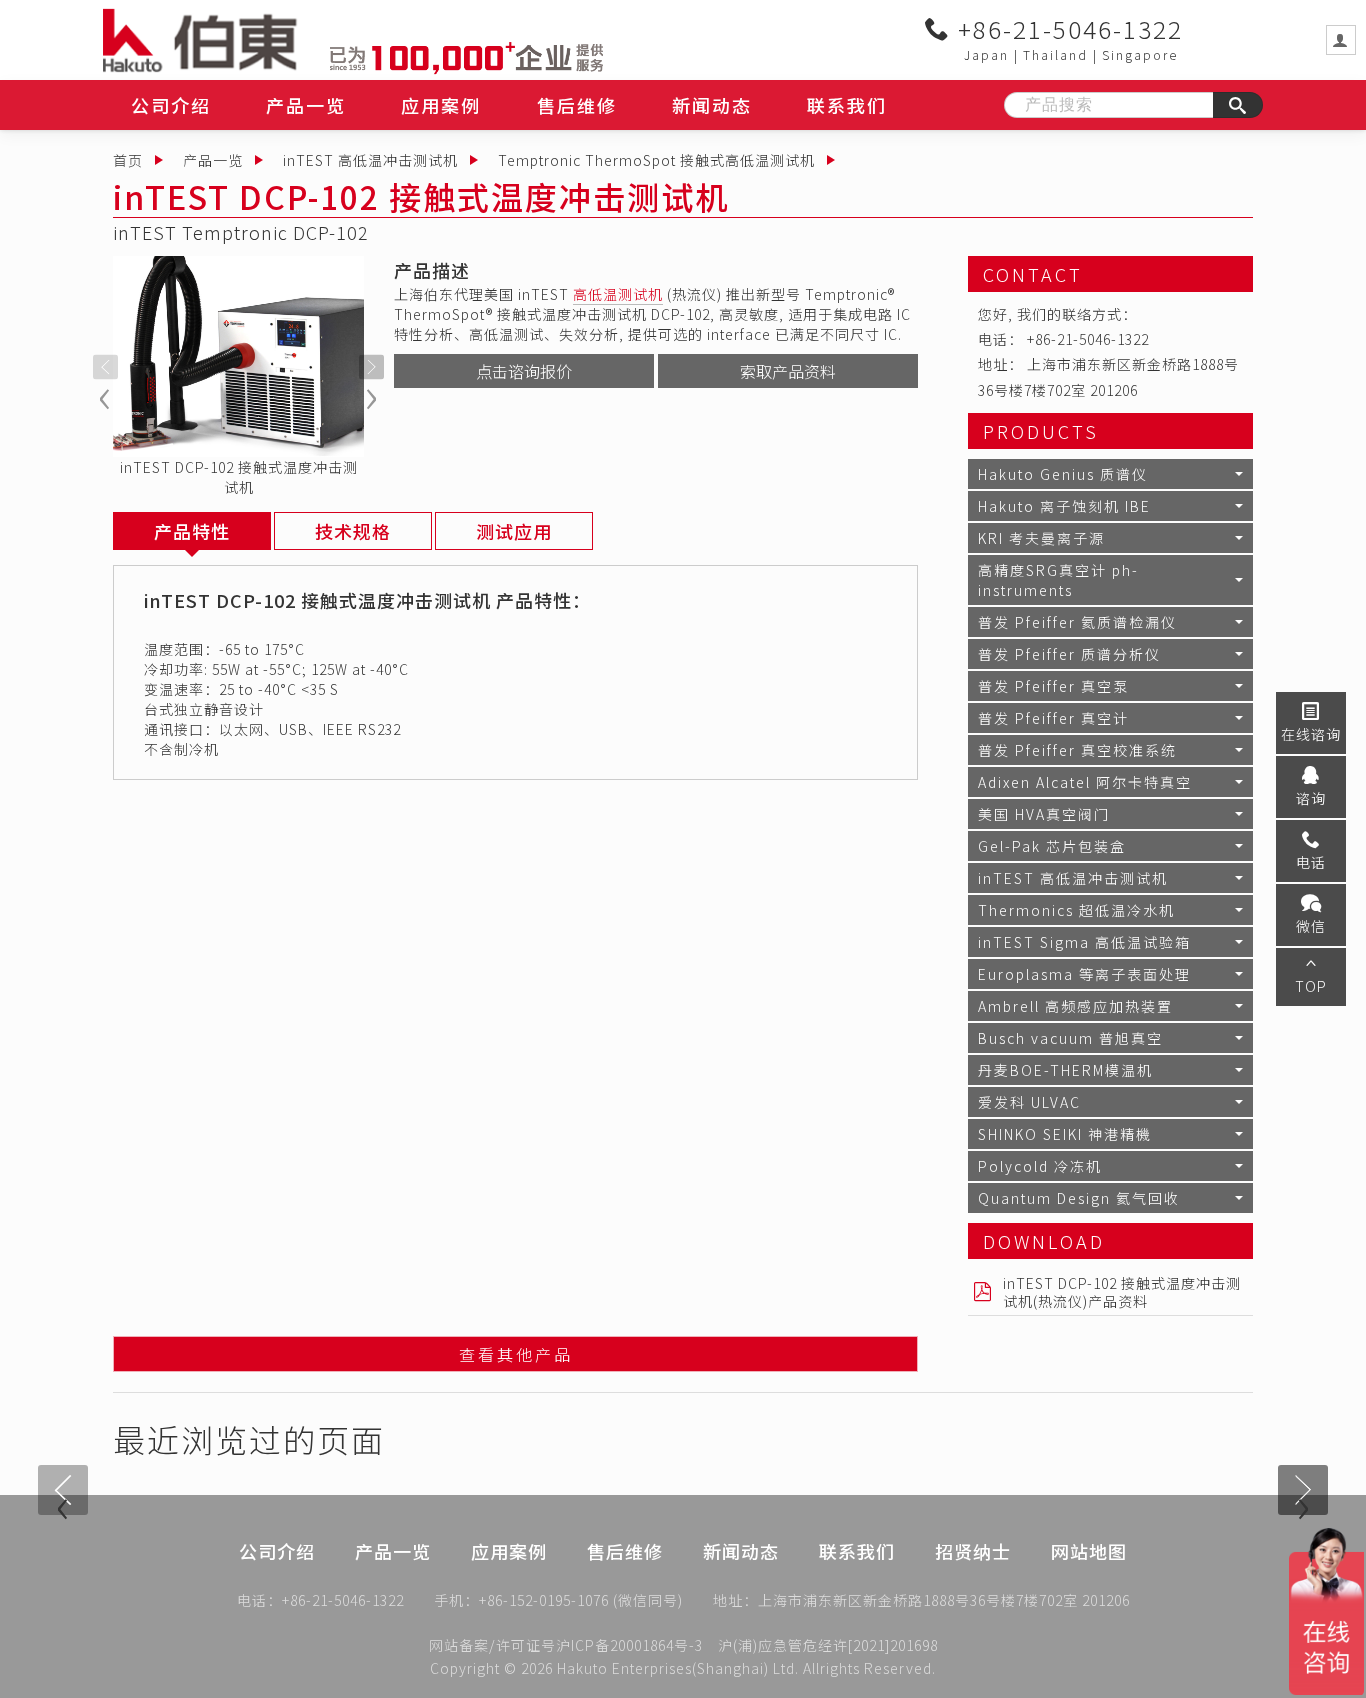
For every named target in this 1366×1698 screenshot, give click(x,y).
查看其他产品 (516, 1354)
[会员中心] (1341, 40)
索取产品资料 (788, 371)
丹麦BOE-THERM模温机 (1065, 1070)
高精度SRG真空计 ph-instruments (1058, 580)
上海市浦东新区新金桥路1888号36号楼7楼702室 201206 (944, 1600)
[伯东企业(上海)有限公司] (216, 40)
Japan (986, 54)
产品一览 (306, 105)
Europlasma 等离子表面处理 (1084, 974)
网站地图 (1089, 1551)
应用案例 (441, 105)
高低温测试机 (618, 294)
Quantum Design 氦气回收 (1079, 1198)
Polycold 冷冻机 (1040, 1166)
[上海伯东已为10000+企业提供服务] (466, 55)
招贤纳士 (973, 1551)
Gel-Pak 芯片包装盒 (1052, 846)
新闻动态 (712, 105)
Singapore (1140, 54)
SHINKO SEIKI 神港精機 (1065, 1134)
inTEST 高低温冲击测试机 (370, 160)
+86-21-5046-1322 (1067, 29)
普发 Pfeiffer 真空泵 (1053, 686)
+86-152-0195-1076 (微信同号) (581, 1600)
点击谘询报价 (524, 371)
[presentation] (105, 367)
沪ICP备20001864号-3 (629, 1645)
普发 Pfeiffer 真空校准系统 (1077, 750)
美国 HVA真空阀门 (1044, 814)
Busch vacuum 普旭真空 (1070, 1038)
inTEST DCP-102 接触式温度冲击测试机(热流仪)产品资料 (1122, 1292)
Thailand (1055, 54)
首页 (128, 160)
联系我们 (847, 105)
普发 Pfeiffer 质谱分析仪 (1069, 654)
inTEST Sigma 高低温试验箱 (1084, 942)
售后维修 (577, 105)
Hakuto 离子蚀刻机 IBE (1064, 506)
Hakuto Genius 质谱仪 (1063, 474)
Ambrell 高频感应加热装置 (1075, 1006)
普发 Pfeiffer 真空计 (1053, 718)
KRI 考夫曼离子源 (1041, 538)
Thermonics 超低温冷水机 (1076, 910)
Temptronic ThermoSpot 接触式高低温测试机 (656, 160)
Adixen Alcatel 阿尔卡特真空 (1085, 782)
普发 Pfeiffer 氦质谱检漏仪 (1077, 622)
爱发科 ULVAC (1029, 1102)
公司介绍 (171, 105)
